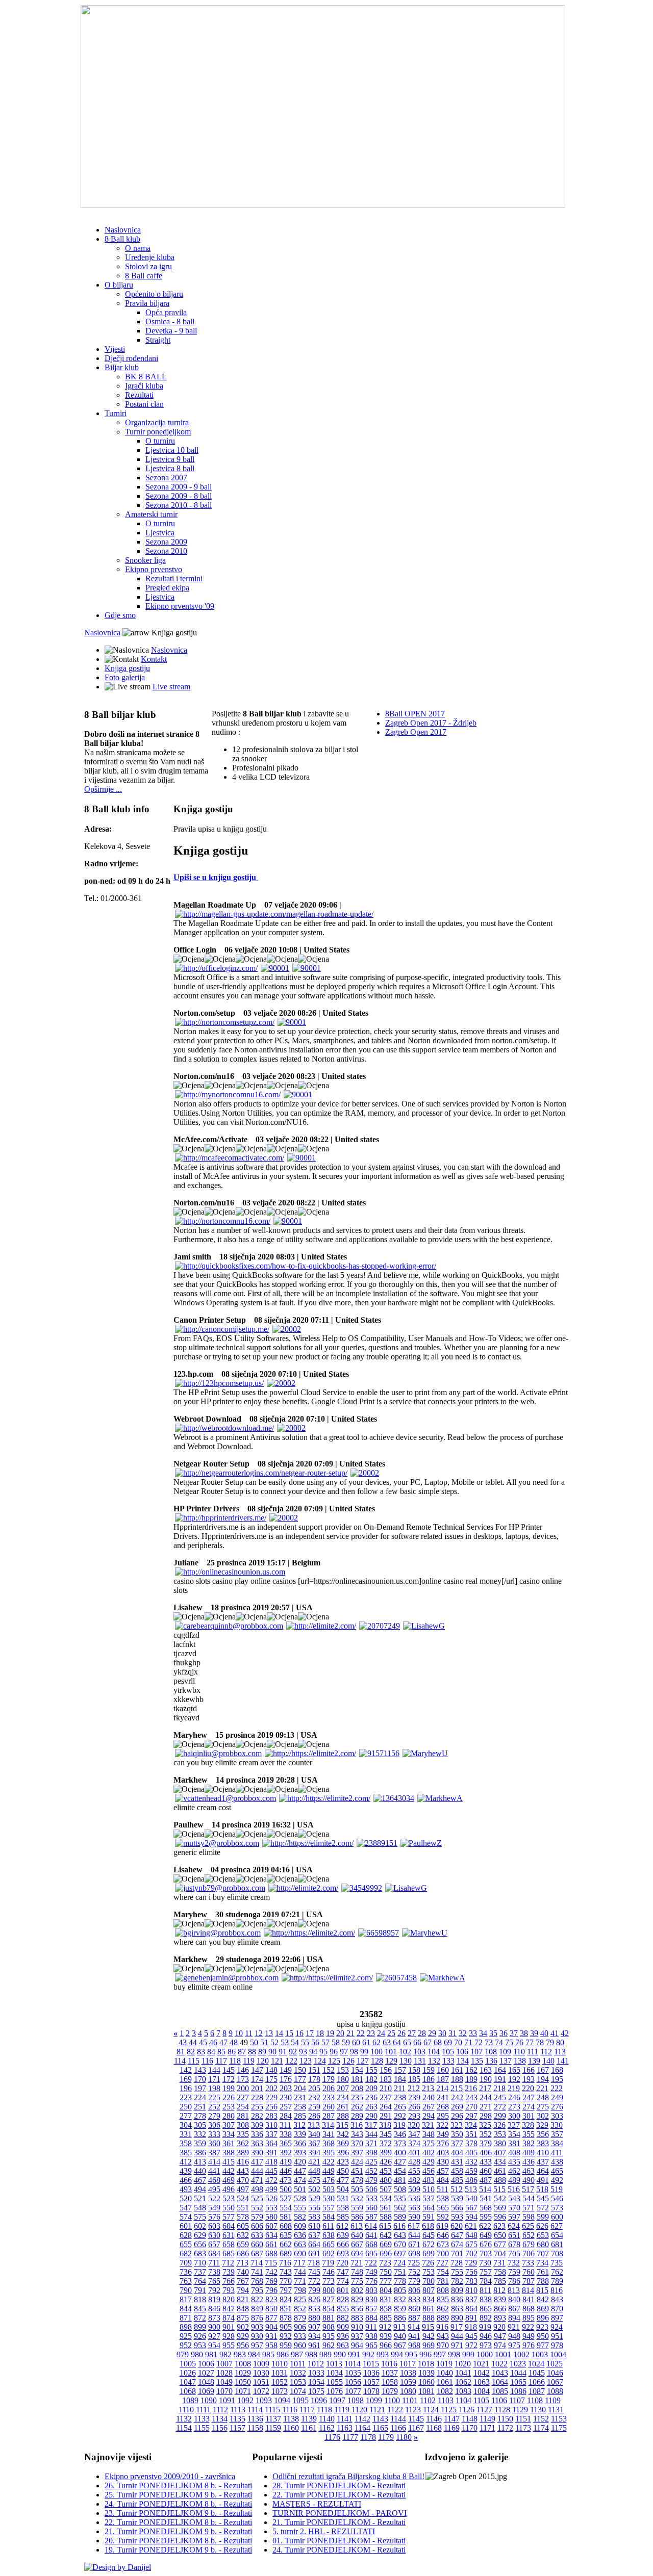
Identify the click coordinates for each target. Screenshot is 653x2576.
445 (271, 2171)
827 (329, 2299)
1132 (184, 2419)
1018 (426, 2364)
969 (429, 2345)
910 (357, 2327)
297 (471, 2116)
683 (200, 2253)
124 (320, 2061)
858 (386, 2309)
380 (500, 2143)
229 (271, 2097)
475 (314, 2180)
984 (254, 2354)
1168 (434, 2428)
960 (300, 2345)
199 (229, 2088)
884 (371, 2318)
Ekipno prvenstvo (154, 569)
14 (279, 2033)
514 (485, 2189)
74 (499, 2042)
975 (514, 2345)
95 (323, 2052)
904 (271, 2327)
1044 (518, 2373)
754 (443, 2272)
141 (563, 2061)
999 (468, 2354)
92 (293, 2052)
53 (285, 2042)
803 (371, 2290)
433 (486, 2162)
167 (543, 2070)
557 (329, 2208)
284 (286, 2116)
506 (371, 2189)
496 (229, 2189)
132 (434, 2061)
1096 (319, 2400)
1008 (243, 2364)
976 (529, 2345)
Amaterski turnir (151, 514)
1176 (332, 2437)
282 (257, 2116)
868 (529, 2309)
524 (243, 2198)
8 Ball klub (122, 239)
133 (448, 2061)
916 (442, 2327)
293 (414, 2116)
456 (429, 2171)
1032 (298, 2373)
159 (429, 2070)
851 (286, 2309)
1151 (523, 2419)
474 (300, 2180)
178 (314, 2079)
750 (386, 2272)
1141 (345, 2419)
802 (357, 2290)
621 (471, 2226)
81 (181, 2052)
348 (429, 2134)
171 (214, 2079)
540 (471, 2198)
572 (543, 2208)
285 (300, 2116)
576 (214, 2217)
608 (286, 2226)
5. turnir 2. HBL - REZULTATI (324, 2531)
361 (229, 2143)
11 (249, 2033)
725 (414, 2263)
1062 (463, 2382)
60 (356, 2042)
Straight (158, 340)
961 (314, 2345)
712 (228, 2263)
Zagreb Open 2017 (416, 732)
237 (386, 2097)
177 (300, 2079)
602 (200, 2226)
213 (428, 2088)
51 (264, 2042)
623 (499, 2226)
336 (257, 2134)
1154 (184, 2428)
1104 (463, 2400)
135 (477, 2061)
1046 (555, 2373)
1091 (227, 2400)
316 (357, 2125)
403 (443, 2153)
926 (200, 2336)
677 (500, 2244)
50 (254, 2042)
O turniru (160, 441)
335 (243, 2134)
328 (528, 2125)
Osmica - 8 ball (170, 321)
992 (368, 2354)
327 (514, 2125)
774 (343, 2281)
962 (329, 2345)
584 (329, 2217)
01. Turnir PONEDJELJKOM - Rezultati (339, 2541)
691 (314, 2253)
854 (329, 2309)
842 (543, 2299)
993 (383, 2354)
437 (543, 2162)
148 (271, 2070)
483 (429, 2180)
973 (486, 2345)
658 (229, 2244)
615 (385, 2226)
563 (414, 2208)
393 (300, 2153)
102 (405, 2052)
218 (499, 2088)
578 (243, 2217)
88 (252, 2052)
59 (346, 2042)
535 (400, 2198)
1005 (188, 2364)
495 (214, 2189)
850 (271, 2309)
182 (371, 2079)
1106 (499, 2400)
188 (457, 2079)
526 (271, 2198)
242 (457, 2097)
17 (310, 2033)
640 (357, 2235)
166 (529, 2070)
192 (514, 2079)
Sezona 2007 (166, 478)
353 (500, 2134)
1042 (482, 2373)
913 (399, 2327)
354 (514, 2134)
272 (500, 2107)
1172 (505, 2428)
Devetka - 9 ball (171, 331)
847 (229, 2309)
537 (429, 2198)
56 (315, 2042)
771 (300, 2281)
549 (214, 2208)
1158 (255, 2428)
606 (257, 2226)
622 (485, 2226)
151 (314, 2070)
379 (486, 2143)
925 (186, 2336)
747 (343, 2272)
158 (414, 2070)
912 (385, 2327)
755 (457, 2272)
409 (529, 2153)
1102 (428, 2400)
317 (371, 2125)
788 (543, 2281)
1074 (298, 2391)
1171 (487, 2428)
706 (529, 2253)
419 (286, 2162)
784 (486, 2281)
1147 (452, 2419)
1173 (523, 2428)
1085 (500, 2391)
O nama (138, 248)
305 (200, 2125)
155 (371, 2070)
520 (186, 2198)
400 (400, 2153)
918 (471, 2327)
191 (500, 2079)
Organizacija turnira (157, 422)
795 (257, 2290)
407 (500, 2153)
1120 (359, 2410)
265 (400, 2107)
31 (453, 2033)
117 (221, 2061)
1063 (482, 2382)
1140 (327, 2419)
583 (314, 2217)
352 (486, 2134)
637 (314, 2235)
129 (391, 2061)
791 (200, 2290)
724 (399, 2263)
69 (448, 2042)
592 (443, 2217)
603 (214, 2226)
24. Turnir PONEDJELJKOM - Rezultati (339, 2550)
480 (386, 2180)
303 (557, 2116)
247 (529, 2097)
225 (214, 2097)
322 (442, 2125)
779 (414, 2281)
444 (257, 2171)
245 (500, 2097)
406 (486, 2153)
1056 (353, 2382)
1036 (371, 2373)
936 (343, 2336)
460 (486, 2171)
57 (325, 2042)
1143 (380, 2419)
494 (200, 2189)
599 (543, 2217)
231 (300, 2097)
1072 (261, 2391)
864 (471, 2309)
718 (314, 2263)
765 (214, 2281)
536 (414, 2198)
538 (443, 2198)
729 (471, 2263)
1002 (521, 2354)
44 (193, 2042)
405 (471, 2153)
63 (387, 2042)
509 (414, 2189)
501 (300, 2189)
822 (257, 2299)
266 (414, 2107)
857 (371, 2309)
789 (557, 2281)
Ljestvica (160, 533)
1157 (237, 2428)
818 (200, 2299)
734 (542, 2263)
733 (528, 2263)
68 (438, 2042)
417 (257, 2162)
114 (180, 2061)
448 (314, 2171)
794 (243, 2290)
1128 (502, 2410)
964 (357, 2345)
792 (214, 2290)
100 (376, 2052)
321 (428, 2125)
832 (400, 2299)
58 (336, 2042)
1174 (541, 2428)
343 (357, 2134)
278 (200, 2116)
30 (442, 2033)
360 (214, 2143)
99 (364, 2052)
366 (300, 2143)
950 (543, 2336)
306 (214, 2125)
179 (329, 2079)
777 (386, 2281)
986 (283, 2354)
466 (186, 2180)
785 (500, 2281)
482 (414, 2180)
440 (200, 2171)
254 (243, 2107)
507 (386, 2189)
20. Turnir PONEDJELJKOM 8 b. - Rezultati (178, 2541)
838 (486, 2299)
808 (443, 2290)
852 (300, 2309)
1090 (209, 2400)
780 (429, 2281)
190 (486, 2079)
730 (485, 2263)
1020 (463, 2364)
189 (471, 2079)
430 (443, 2162)
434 (500, 2162)
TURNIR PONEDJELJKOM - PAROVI (340, 2513)
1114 (255, 2410)
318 (385, 2125)
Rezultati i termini (174, 578)
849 (257, 2309)
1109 (553, 2400)
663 (300, 2244)
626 (542, 2226)
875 (243, 2318)
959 (286, 2345)
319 (399, 2125)
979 (183, 2354)
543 (514, 2198)
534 (386, 2198)
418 (271, 2162)
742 (271, 2272)
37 (514, 2033)
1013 (334, 2364)
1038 (408, 2373)
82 (191, 2052)
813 (514, 2290)
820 (229, 2299)
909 (343, 2327)
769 (271, 2281)
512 (457, 2189)
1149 (487, 2419)
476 (329, 2180)
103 (419, 2052)
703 (486, 2253)
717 (299, 2263)
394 (314, 2153)
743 (286, 2272)
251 (200, 2107)
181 (357, 2079)
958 (271, 2345)
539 (457, 2198)
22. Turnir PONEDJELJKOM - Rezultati (339, 2495)
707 (543, 2253)
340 (314, 2134)
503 (329, 2189)
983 (240, 2354)
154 (357, 2070)
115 (194, 2061)
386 (200, 2153)
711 (214, 2263)
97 (344, 2052)
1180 (404, 2437)
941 (414, 2336)
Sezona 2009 (166, 542)
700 (443, 2253)
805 (400, 2290)
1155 (202, 2428)
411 (557, 2153)
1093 (264, 2400)
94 (313, 2052)
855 (343, 2309)
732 (514, 2263)
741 (257, 2272)
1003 (540, 2354)
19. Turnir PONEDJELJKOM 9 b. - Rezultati (178, 2550)
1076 (335, 2391)
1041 (463, 2373)
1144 (398, 2419)
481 (400, 2180)
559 (357, 2208)
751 (400, 2272)
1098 (356, 2400)
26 (401, 2033)
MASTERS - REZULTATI (317, 2504)
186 (429, 2079)
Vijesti (115, 349)
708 (557, 2253)
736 (186, 2272)
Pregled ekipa (167, 588)
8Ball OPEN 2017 (415, 714)
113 (560, 2052)
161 (457, 2070)
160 (443, 2070)
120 (263, 2061)
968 (414, 2345)
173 (243, 2079)
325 (485, 2125)
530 (329, 2198)
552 (257, 2208)
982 (225, 2354)
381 (514, 2143)
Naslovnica (123, 230)
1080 (408, 2391)
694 (357, 2253)
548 (200, 2208)
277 (186, 2116)
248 (543, 2097)
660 (257, 2244)
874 (229, 2318)
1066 (537, 2382)
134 (463, 2061)
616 (399, 2226)
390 (257, 2153)
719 (328, 2263)
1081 (426, 2391)
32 (463, 2033)
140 (548, 2061)
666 (343, 2244)
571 (529, 2208)
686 (243, 2253)
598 (529, 2217)
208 (357, 2088)
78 (540, 2042)
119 (249, 2061)
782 (457, 2281)
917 (457, 2327)
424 (357, 2162)
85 (221, 2052)
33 (473, 2033)
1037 (390, 2373)
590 (414, 2217)
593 (457, 2217)
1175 (559, 2428)
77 (530, 2042)
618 (428, 2226)
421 (314, 2162)
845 (200, 2309)
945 (471, 2336)
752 (414, 2272)
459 (471, 2171)
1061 (445, 2382)
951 (557, 2336)
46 (213, 2042)
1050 (243, 2382)
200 (243, 2088)
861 (429, 2309)
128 (377, 2061)
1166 (398, 2428)
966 (386, 2345)
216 (471, 2088)
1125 (449, 2410)
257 (286, 2107)
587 (371, 2217)
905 (286, 2327)
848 (243, 2309)
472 (271, 2180)
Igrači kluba (144, 386)
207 (343, 2088)
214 (442, 2088)
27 (412, 2033)
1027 (206, 2373)
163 (486, 2070)
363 (257, 2143)
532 (357, 2198)
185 (414, 2079)
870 (557, 2309)
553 (271, 2208)
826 (314, 2299)
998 (454, 2354)
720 (342, 2263)
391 (271, 2153)
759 (514, 2272)
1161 (309, 2428)
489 (514, 2180)
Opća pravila (166, 312)
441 (214, 2171)
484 (443, 2180)
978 (557, 2345)
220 (528, 2088)
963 (343, 2345)
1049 (224, 2382)
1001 (503, 2354)
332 (200, 2134)
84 (211, 2052)
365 (286, 2143)
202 (271, 2088)
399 (386, 2153)
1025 (555, 2364)
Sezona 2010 (166, 551)
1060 (426, 2382)
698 (414, 2253)
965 (371, 2345)
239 (414, 2097)
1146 (434, 2419)
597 (514, 2217)
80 (560, 2042)
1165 (380, 2428)
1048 (206, 2382)
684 (214, 2253)
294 (429, 2116)
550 (229, 2208)
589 (400, 2217)
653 (543, 2235)
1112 (220, 2410)
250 (186, 2107)
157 (400, 2070)
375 (429, 2143)
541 (486, 2198)
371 (371, 2143)
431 (457, 2162)
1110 (186, 2410)
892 (486, 2318)
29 (432, 2033)
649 (486, 2235)
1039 (426, 2373)
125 (334, 2061)
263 (371, 2107)
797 (286, 2290)
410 (543, 2153)
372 (386, 2143)
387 (214, 2153)
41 (555, 2033)
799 (314, 2290)
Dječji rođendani (131, 358)
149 (286, 2070)
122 (291, 2061)
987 (297, 2354)
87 (242, 2052)
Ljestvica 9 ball (170, 459)
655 (186, 2244)
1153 (559, 2419)
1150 (505, 2419)
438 (557, 2162)
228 (257, 2097)
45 (203, 2042)
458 (457, 2171)
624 (514, 2226)
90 (272, 2052)
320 (414, 2125)
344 (371, 2134)
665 (329, 2244)
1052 (280, 2382)
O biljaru (119, 285)
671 (414, 2244)
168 (557, 2070)
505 (357, 2189)
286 (314, 2116)
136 (491, 2061)
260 (329, 2107)
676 (486, 2244)
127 (363, 2061)
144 (214, 2070)
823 (271, 2299)
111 (533, 2052)
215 (457, 2088)
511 (443, 2189)
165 (514, 2070)
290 (371, 2116)
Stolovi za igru (148, 266)
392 (286, 2153)
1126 (467, 2410)
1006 (206, 2364)
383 (543, 2143)
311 (285, 2125)
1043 (500, 2373)
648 (471, 2235)
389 (243, 2153)
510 (429, 2189)
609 (300, 2226)
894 (514, 2318)
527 (286, 2198)
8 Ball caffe (144, 276)
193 (529, 2079)
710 (200, 2263)
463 (529, 2171)
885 (386, 2318)
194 (543, 2079)
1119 (342, 2410)
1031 (280, 2373)
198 (214, 2088)
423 (343, 2162)
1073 (280, 2391)
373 (400, 2143)
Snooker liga (145, 560)
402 (429, 2153)
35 (493, 2033)
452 (371, 2171)
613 (357, 2226)
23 (371, 2033)
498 (257, 2189)
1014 (353, 2364)
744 (300, 2272)
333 (214, 2134)
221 (542, 2088)
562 (400, 2208)
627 (557, 2226)
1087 (537, 2391)
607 (271, 2226)
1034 (335, 2373)
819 (214, 2299)
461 (500, 2171)
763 (186, 2281)
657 (214, 2244)
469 (229, 2180)
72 (479, 2042)
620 (457, 2226)
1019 (444, 2364)
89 (262, 2052)
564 (429, 2208)
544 (529, 2198)
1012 (316, 2364)
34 (483, 2033)
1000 (485, 2354)
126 (348, 2061)
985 (268, 2354)
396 (343, 2153)
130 (406, 2061)
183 (386, 2079)
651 (514, 2235)
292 (400, 2116)
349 (443, 2134)
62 (376, 2042)
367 (314, 2143)
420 (300, 2162)
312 (299, 2125)
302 (543, 2116)
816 (557, 2290)
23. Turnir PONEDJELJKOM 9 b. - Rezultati (178, 2513)
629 (200, 2235)
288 (343, 2116)
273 (514, 2107)
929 (243, 2336)
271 (486, 2107)
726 (428, 2263)
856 (357, 2309)
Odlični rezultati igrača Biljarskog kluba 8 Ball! (348, 2476)
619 (442, 2226)
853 (314, 2309)
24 (381, 2033)
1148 (470, 2419)
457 (443, 2171)
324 (471, 2125)
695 (371, 2253)
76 (519, 2042)
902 (243, 2327)
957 (257, 2345)
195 (557, 2079)
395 (329, 2153)
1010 (280, 2364)
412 (186, 2162)
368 (329, 2143)
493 (186, 2189)
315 (342, 2125)
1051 (261, 2382)
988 (311, 2354)
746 (329, 2272)
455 (414, 2171)
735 (557, 2263)
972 (471, 2345)
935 (329, 2336)
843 (557, 2299)
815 (542, 2290)
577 (229, 2217)
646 (443, 2235)
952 (186, 2345)
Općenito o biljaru (154, 294)
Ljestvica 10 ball (172, 450)
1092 (245, 2400)
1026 (188, 2373)
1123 (413, 2410)
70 (458, 2042)
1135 (237, 2419)
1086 (518, 2391)
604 (229, 2226)
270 (471, 2107)
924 (557, 2327)
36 (504, 2033)
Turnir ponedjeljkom (158, 432)
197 (200, 2088)
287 (329, 2116)
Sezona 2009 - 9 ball (179, 487)
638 (329, 2235)
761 (543, 2272)
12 (259, 2033)
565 (443, 2208)
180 (343, 2079)
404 (457, 2153)
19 (330, 2033)
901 (229, 2327)
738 (214, 2272)
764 (200, 2281)
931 (271, 2336)
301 (529, 2116)
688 (271, 2253)
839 (500, 2299)
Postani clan (144, 404)
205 (314, 2088)
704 (500, 2253)
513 (471, 2189)
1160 (291, 2428)
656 (200, 2244)
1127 (484, 2410)
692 (329, 2253)
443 (243, 2171)
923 (542, 2327)
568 (486, 2208)
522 (214, 2198)
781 (443, 2281)
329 (542, 2125)
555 (300, 2208)
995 (411, 2354)
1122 (395, 2410)
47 (223, 2042)
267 (429, 2107)
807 (429, 2290)
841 (529, 2299)
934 (314, 2336)
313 (314, 2125)
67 (428, 2042)
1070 (224, 2391)
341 (329, 2134)
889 (443, 2318)
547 (186, 2208)
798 (300, 2290)
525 (257, 2198)
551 (243, 2208)
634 (271, 2235)
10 (239, 2033)
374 (414, 2143)
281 (243, 2116)
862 (443, 2309)
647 (457, 2235)
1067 (555, 2382)
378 (471, 2143)
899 (200, 2327)
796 (271, 2290)
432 (471, 2162)
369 (343, 2143)
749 (371, 2272)
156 (386, 2070)
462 (514, 2171)
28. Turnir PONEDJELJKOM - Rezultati (339, 2485)
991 (354, 2354)
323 (457, 2125)
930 (257, 2336)
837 (471, 2299)
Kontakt (154, 659)
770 (286, 2281)
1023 (518, 2364)
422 (329, 2162)
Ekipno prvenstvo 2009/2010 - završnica (170, 2476)
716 (285, 2263)
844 (186, 2309)
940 (400, 2336)
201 (257, 2088)
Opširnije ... (103, 789)
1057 (371, 2382)
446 (286, 2171)
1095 (300, 2400)
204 (300, 2088)
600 (557, 2217)
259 (314, 2107)
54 (295, 2042)
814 (528, 2290)
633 (257, 2235)
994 (397, 2354)
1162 (327, 2428)
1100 (392, 2400)
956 (243, 2345)
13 (269, 2033)
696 (386, 2253)
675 (471, 2244)
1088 (555, 2391)
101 (391, 2052)
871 (186, 2318)
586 (357, 2217)
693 (343, 2253)
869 (543, 2309)
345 (386, 2134)
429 (429, 2162)
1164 (362, 2428)
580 (271, 2217)
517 (528, 2189)
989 (325, 2354)
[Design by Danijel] (118, 2567)
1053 (298, 2382)
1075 (316, 2391)
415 (229, 2162)
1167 (416, 2428)
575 (200, 2217)
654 (557, 2235)
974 (500, 2345)
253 (229, 2107)
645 (429, 2235)
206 (329, 2088)
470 (243, 2180)
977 (543, 2345)
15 (289, 2033)
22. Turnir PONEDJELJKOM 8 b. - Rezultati (178, 2522)
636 (300, 2235)
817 (186, 2299)
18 (320, 2033)
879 (300, 2318)
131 (420, 2061)
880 (314, 2318)
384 (557, 2143)
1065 (518, 2382)
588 (386, 2217)
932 (286, 2336)
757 (486, 2272)
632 (243, 2235)
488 (500, 2180)
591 (429, 2217)
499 (271, 2189)
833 (414, 2299)
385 (186, 2153)
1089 (190, 2400)
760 (529, 2272)
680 (543, 2244)
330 (557, 2125)
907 (314, 2327)
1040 (445, 2373)
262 (357, 2107)
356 (543, 2134)
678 (514, 2244)
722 (371, 2263)
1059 (408, 2382)
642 (386, 2235)
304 (186, 2125)
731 (499, 2263)
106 (462, 2052)
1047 (188, 2382)
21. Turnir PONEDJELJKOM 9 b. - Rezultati (178, 2531)
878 (286, 2318)
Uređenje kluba (150, 257)
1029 (243, 2373)
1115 (272, 2410)
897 (557, 2318)
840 (514, 2299)
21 (350, 2033)
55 (305, 2042)
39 (534, 2033)
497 (243, 2189)
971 (457, 2345)
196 (186, 2088)
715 (271, 2263)
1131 (556, 2410)
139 (534, 2061)
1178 (368, 2437)
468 (214, 2180)
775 (357, 2281)
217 (485, 2088)
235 (357, 2097)
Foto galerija (125, 677)
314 (328, 2125)
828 (343, 2299)
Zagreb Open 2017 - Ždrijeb (431, 723)
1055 (335, 2382)
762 (557, 2272)
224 (200, 2097)
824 (286, 2299)
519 (557, 2189)
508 (400, 2189)
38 (524, 2033)
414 (214, 2162)
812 (499, 2290)
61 (366, 2042)
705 (514, 2253)
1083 (463, 2391)
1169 (452, 2428)
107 (476, 2052)
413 (200, 2162)
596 (500, 2217)
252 (214, 2107)
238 (400, 2097)
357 (557, 2134)
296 (457, 2116)
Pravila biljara (147, 303)
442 (229, 2171)
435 (514, 2162)
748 (357, 2272)
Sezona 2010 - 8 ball (179, 505)
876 (257, 2318)
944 (457, 2336)
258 (300, 2107)
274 (529, 2107)
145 (229, 2070)
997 (440, 2354)
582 (300, 2217)
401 (414, 2153)
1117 (307, 2410)
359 (200, 2143)
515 (499, 2189)
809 (457, 2290)
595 (486, 2217)
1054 (316, 2382)
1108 (535, 2400)
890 (457, 2318)
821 (243, 2299)
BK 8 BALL (146, 377)
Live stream (171, 687)
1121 (377, 2410)
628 (186, 2235)
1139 (309, 2419)
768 (257, 2281)
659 (243, 2244)
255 (257, 2107)
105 (448, 2052)
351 (471, 2134)
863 (457, 2309)
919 (485, 2327)
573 (557, 2208)
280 (229, 2116)
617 (414, 2226)
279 (214, 2116)
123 (306, 2061)
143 (200, 2070)
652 (529, 2235)
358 (186, 2143)
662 (286, 2244)
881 (329, 2318)
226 (229, 2097)
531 (343, 2198)
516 (514, 2189)
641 (371, 2235)
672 (429, 2244)
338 (286, 2134)
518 (542, 2189)
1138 (291, 2419)
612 (342, 2226)
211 (400, 2088)
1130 (538, 2410)
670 (400, 2244)
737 (200, 2272)
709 (186, 2263)
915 (428, 2327)
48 (234, 2042)
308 (243, 2125)
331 (186, 2134)
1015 (371, 2364)
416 (243, 2162)
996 (425, 2354)
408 (514, 2153)
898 (186, 2327)
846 (214, 2309)
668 (371, 2244)
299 (500, 2116)
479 (371, 2180)
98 (354, 2052)
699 (429, 2253)
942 (429, 2336)
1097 (337, 2400)
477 (343, 2180)
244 (486, 2097)
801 (343, 2290)
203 (286, 2088)
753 (429, 2272)
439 (186, 2171)
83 (201, 2052)
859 (400, 2309)
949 (529, 2336)
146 (243, 2070)
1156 (220, 2428)
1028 (224, 2373)
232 (314, 2097)
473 (286, 2180)
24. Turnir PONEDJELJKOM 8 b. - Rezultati (178, 2504)
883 (357, 2318)
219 (514, 2088)
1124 (431, 2410)
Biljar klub (122, 367)
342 (343, 2134)
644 (414, 2235)
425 (371, 2162)
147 (257, 2070)
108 (491, 2052)
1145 (416, 2419)
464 (543, 2171)
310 (271, 2125)
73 (489, 2042)
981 (211, 2354)
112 (546, 2052)
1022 (499, 2364)
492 (557, 2180)
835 (443, 2299)
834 (429, 2299)
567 (471, 2208)
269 (457, 2107)
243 (471, 2097)
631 (229, 2235)
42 (565, 2033)
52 (274, 2042)
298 (486, 2116)
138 (520, 2061)
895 (529, 2318)
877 (271, 2318)
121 (277, 2061)
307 (229, 2125)
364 (271, 2143)
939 (386, 2336)
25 (391, 2033)
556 (314, 2208)
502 (314, 2189)
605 (243, 2226)
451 (357, 2171)
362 (243, 2143)
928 (229, 2336)
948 (514, 2336)
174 (257, 2079)
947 (500, 2336)
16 (299, 2033)
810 (471, 2290)
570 (514, 2208)
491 (543, 2180)
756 (471, 2272)
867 (514, 2309)
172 (229, 2079)
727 (442, 2263)
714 (257, 2263)
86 (232, 2052)
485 (457, 2180)
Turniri (116, 413)
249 (557, 2097)
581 (286, 2217)
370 (357, 2143)
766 (229, 2281)
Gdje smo (120, 615)
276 (557, 2107)
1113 (238, 2410)
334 (229, 2134)
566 (457, 2208)
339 (300, 2134)
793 (229, 2290)
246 (514, 2097)
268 (443, 2107)
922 (528, 2327)
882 (343, 2318)
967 (400, 2345)
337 (271, 2134)
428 (414, 2162)
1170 (470, 2428)
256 (271, 2107)
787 (529, 2281)
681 (557, 2244)
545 (543, 2198)
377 (457, 2143)
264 (386, 2107)
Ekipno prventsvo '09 (180, 606)
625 (528, 2226)
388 (229, 2153)
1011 (298, 2364)
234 (343, 2097)
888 (429, 2318)
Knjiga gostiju (127, 668)
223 (186, 2097)
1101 (410, 2400)
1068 (188, 2391)
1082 (445, 2391)
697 (400, 2253)
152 (329, 2070)
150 (300, 2070)
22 (361, 2033)
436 (529, 2162)
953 (200, 2345)
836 (457, 2299)
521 (200, 2198)
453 (386, 2171)
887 (414, 2318)
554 (286, 2208)
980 (197, 2354)
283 (271, 2116)
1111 (203, 2410)
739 (229, 2272)
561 (386, 2208)
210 (386, 2088)
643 (400, 2235)
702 (471, 2253)
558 (343, 2208)
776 (371, 2281)
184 (400, 2079)
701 (457, 2253)
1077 (353, 2391)
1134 (220, 2419)
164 (500, 2070)
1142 (362, 2419)
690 (300, 2253)
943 (443, 2336)
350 (457, 2134)
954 (214, 2345)
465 (557, 2171)
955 (229, 2345)
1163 (345, 2428)
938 (371, 2336)
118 (235, 2061)
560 (371, 2208)
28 (422, 2033)
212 (414, 2088)
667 (357, 2244)
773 (329, 2281)
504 (343, 2189)
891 (471, 2318)
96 (334, 2052)
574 (186, 2217)
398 (371, 2153)
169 (186, 2079)
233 (329, 2097)
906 (300, 2327)
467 (200, 2180)
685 (229, 2253)
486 (471, 2180)
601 (186, 2226)
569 (500, 2208)
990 (340, 2354)
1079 (390, 2391)
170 (200, 2079)
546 (557, 2198)
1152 (541, 2419)
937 (357, 2336)
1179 (386, 2437)
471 (257, 2180)
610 (314, 2226)
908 (329, 2327)
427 (400, 2162)
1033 (316, 2373)
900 (214, 2327)
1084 (482, 2391)
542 (500, 2198)
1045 (537, 2373)
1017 (408, 2364)
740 (243, 2272)
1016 (389, 2364)
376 (443, 2143)
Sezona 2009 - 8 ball (179, 496)
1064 (500, 2382)
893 (500, 2318)
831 (386, 2299)
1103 (446, 2400)
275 (543, 2107)
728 (457, 2263)
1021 (481, 2364)
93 (303, 2052)
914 (414, 2327)
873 (214, 2318)
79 (550, 2042)
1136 (255, 2419)
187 (443, 2079)
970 (443, 2345)
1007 (224, 2364)
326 (499, 2125)
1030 (261, 2373)
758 (500, 2272)
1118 (324, 2410)
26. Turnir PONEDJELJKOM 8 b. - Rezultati (178, 2485)
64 (397, 2042)
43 (183, 2042)
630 (214, 2235)
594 (471, 2217)
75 (509, 2042)
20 (340, 2033)
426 (386, 2162)
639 (343, 2235)
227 (243, 2097)
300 (514, 2116)
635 (286, 2235)
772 (314, 2281)
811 (485, 2290)
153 (343, 2070)
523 (229, 2198)
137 (506, 2061)
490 (529, 2180)
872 (200, 2318)
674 (457, 2244)
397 (357, 2153)
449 (329, 2171)
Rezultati (139, 395)
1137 (273, 2419)
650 (500, 2235)
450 (343, 2171)
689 (286, 2253)
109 (505, 2052)
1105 (481, 2400)
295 (443, 2116)
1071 (243, 2391)
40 (544, 2033)
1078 (371, 2391)
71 (468, 2042)
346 (400, 2134)
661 (271, 2244)
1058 (390, 2382)
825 (300, 2299)
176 (286, 2079)
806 (414, 2290)
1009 (261, 2364)
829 (357, 2299)
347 (414, 2134)
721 (357, 2263)
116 (207, 2061)
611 (328, 2226)
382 (529, 2143)
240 (429, 2097)
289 (357, 2116)
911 (371, 2327)
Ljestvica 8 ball (170, 468)
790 (186, 2290)
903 (257, 2327)
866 (500, 2309)
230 (286, 2097)
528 (300, 2198)
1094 (282, 2400)
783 (471, 2281)
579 (257, 2217)
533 (371, 2198)
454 (400, 2171)
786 (514, 2281)
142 (186, 2070)
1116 (290, 2410)
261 (343, 2107)
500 (286, 2189)
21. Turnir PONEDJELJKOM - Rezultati (339, 2522)
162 (471, 2070)
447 (300, 2171)
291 (386, 2116)
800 (329, 2290)
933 (300, 2336)
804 (386, 2290)
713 (242, 2263)
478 (357, 2180)
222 (557, 2088)
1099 (374, 2400)
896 (543, 2318)
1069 (206, 2391)
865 (486, 2309)
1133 (202, 2419)
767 (243, 2281)
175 (271, 2079)
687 (257, 2253)
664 (314, 2244)
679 (529, 2244)
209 (371, 2088)
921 (514, 2327)
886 (400, 2318)
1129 (520, 2410)
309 (257, 2125)
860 (414, 2309)
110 (519, 2052)
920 (499, 2327)
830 (371, 2299)
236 (371, 2097)
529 (314, 2198)
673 (443, 2244)
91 (283, 2052)
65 (407, 2042)
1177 (350, 2437)
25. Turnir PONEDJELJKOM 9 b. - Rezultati (178, 2495)
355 (529, 2134)
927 (214, 2336)
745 (314, 2272)
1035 (353, 2373)
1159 (273, 2428)
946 (486, 2336)
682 (186, 2253)
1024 (536, 2364)
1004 (558, 2354)
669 (386, 2244)
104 (434, 2052)
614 (371, 2226)
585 (343, 2217)
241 (443, 2097)
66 (417, 2042)
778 (400, 2281)
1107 (517, 2400)
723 (385, 2263)
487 (486, 2180)
